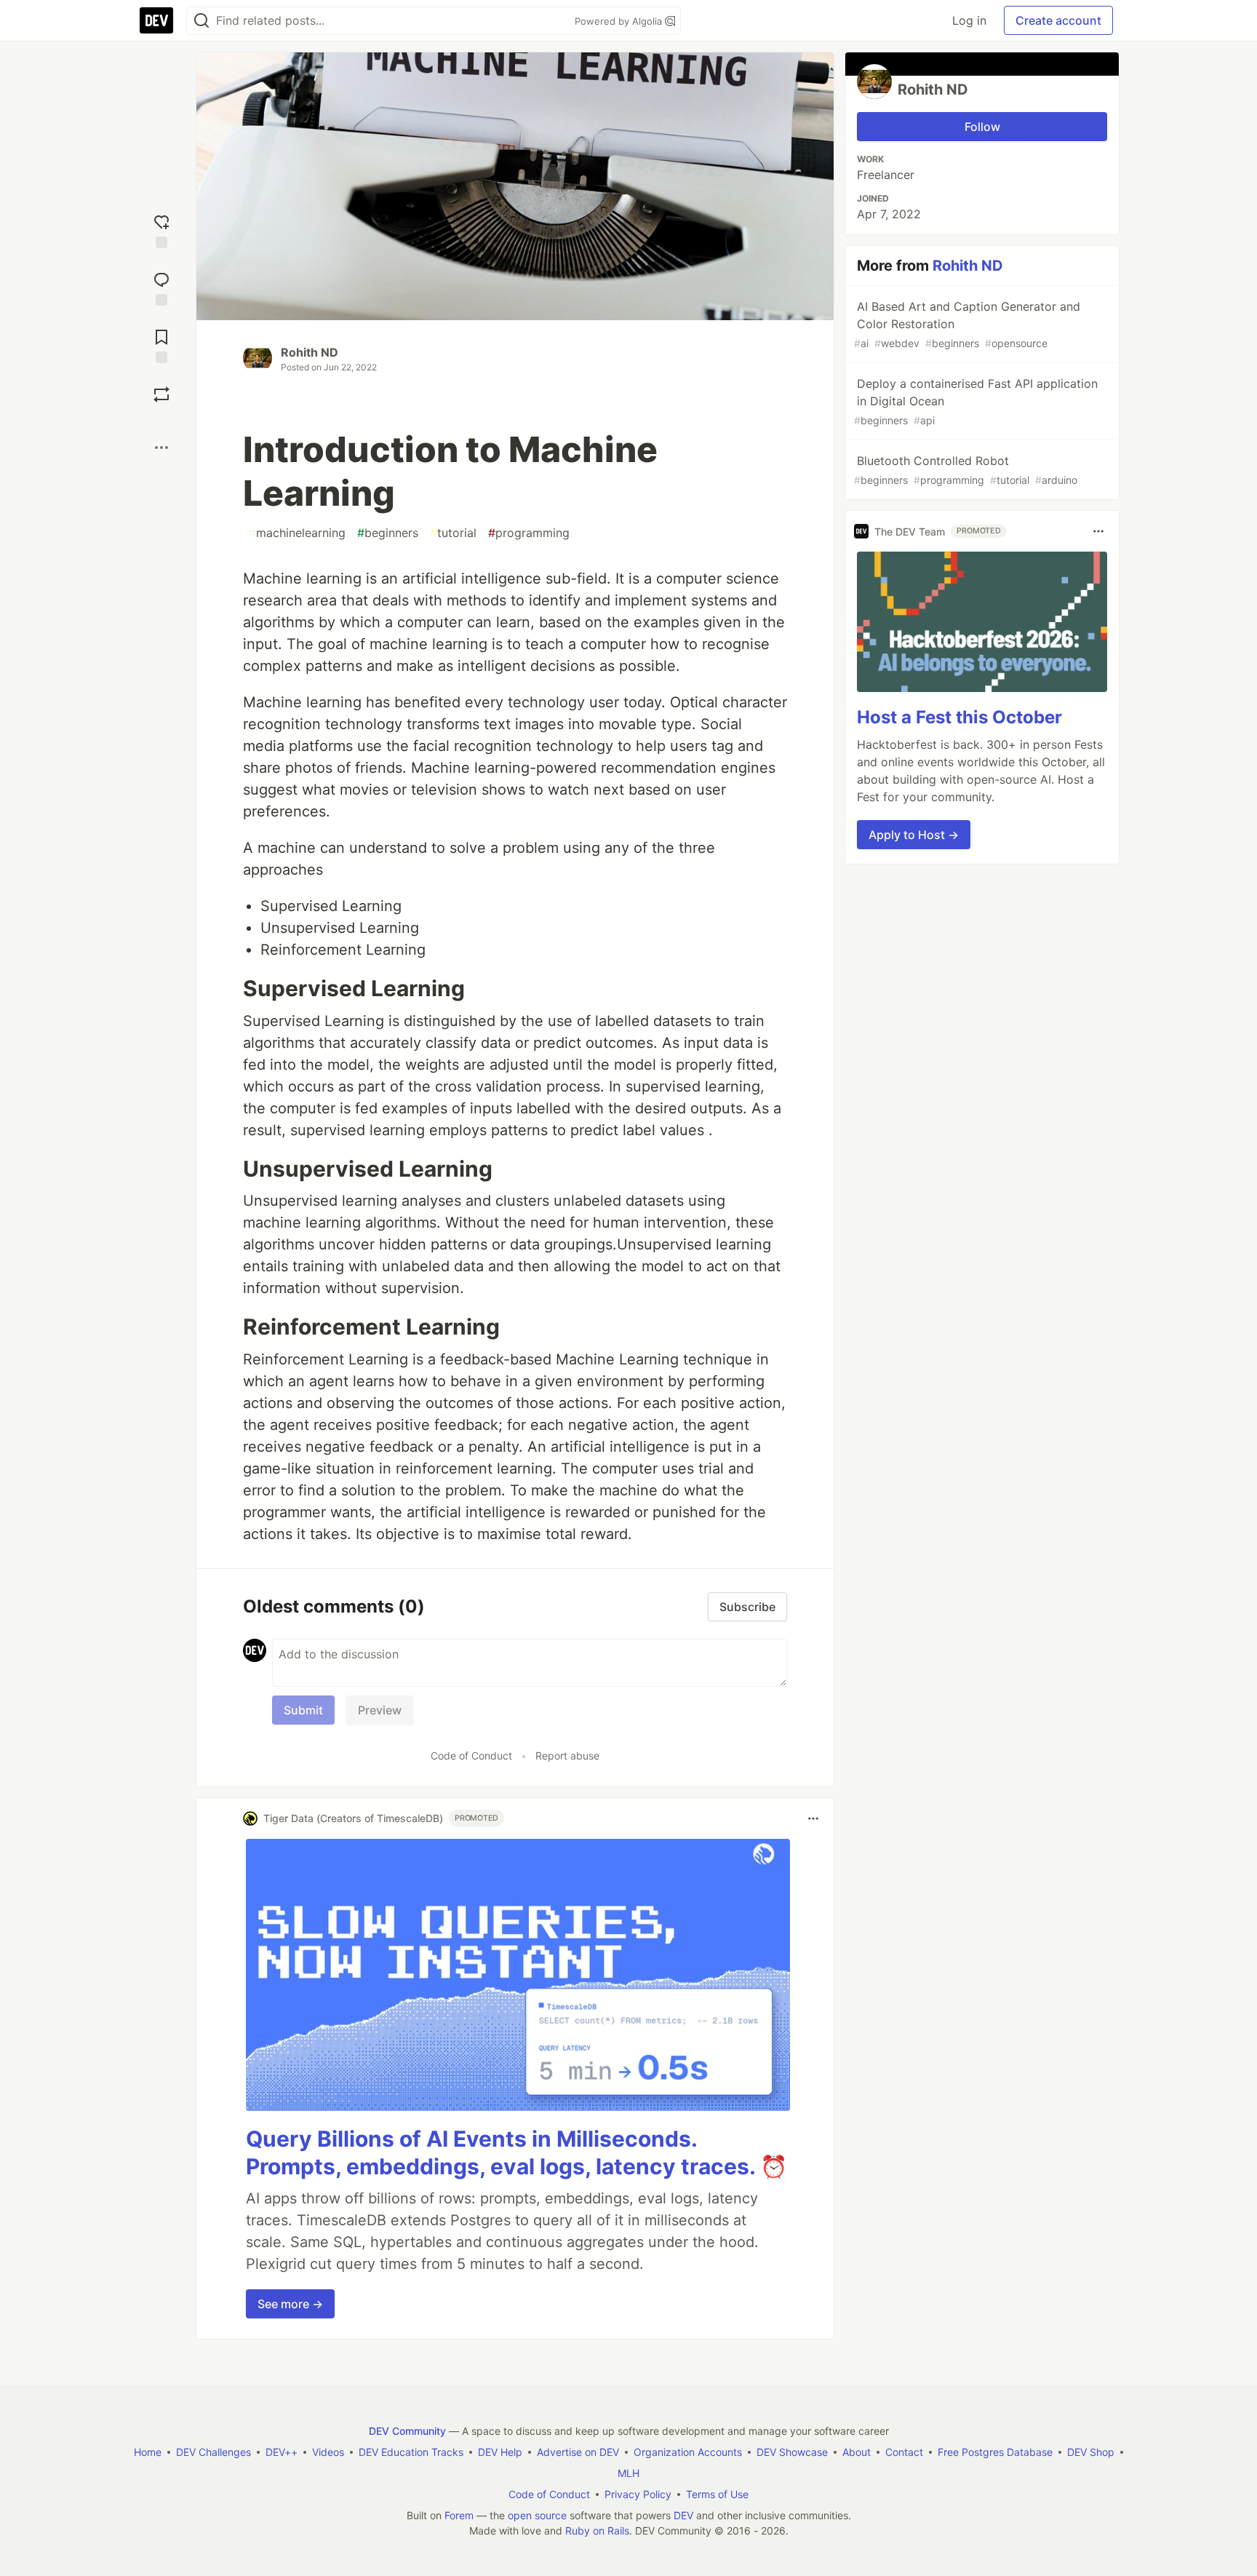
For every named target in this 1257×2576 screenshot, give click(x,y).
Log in (969, 20)
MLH (628, 2473)
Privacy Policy (638, 2494)
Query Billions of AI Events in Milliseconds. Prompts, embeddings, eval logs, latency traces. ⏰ (516, 2152)
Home (148, 2452)
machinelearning (297, 533)
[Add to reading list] (161, 345)
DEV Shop (1091, 2452)
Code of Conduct (471, 1756)
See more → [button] (290, 2304)
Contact (904, 2452)
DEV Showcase (792, 2452)
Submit (303, 1710)
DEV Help (500, 2452)
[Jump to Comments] (161, 287)
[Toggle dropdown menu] (813, 1818)
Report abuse (567, 1756)
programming (529, 533)
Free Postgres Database (995, 2452)
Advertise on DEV (578, 2452)
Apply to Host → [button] (914, 835)
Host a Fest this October (959, 717)
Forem (459, 2515)
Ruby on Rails (597, 2531)
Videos (328, 2452)
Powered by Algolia (620, 21)
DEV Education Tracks (411, 2452)
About (857, 2452)
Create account (1058, 20)
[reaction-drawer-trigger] (161, 230)
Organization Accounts (688, 2452)
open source (537, 2515)
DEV (683, 2515)
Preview (380, 1710)
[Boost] (161, 394)
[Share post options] (161, 448)
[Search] (201, 21)
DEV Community (407, 2431)
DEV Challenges (214, 2452)
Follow (982, 127)
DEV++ (282, 2452)
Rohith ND (310, 352)
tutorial (453, 533)
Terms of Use (717, 2494)
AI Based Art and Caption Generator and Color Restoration (967, 324)
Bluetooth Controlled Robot (966, 470)
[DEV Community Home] (156, 20)
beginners (388, 533)
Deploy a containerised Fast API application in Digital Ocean (976, 401)
